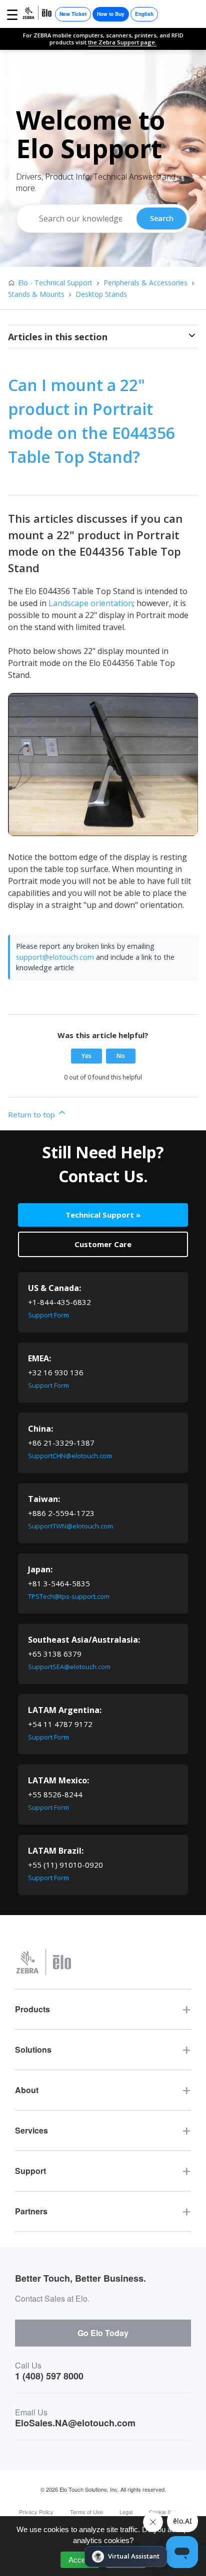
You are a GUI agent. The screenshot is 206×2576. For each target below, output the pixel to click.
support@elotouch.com (55, 957)
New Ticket (73, 14)
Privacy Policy (36, 2512)
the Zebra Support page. (122, 42)
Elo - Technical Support (55, 283)
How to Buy (111, 14)
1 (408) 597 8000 (49, 2376)
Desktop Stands (101, 294)
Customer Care (103, 1244)
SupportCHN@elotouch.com (70, 1456)
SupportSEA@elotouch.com (69, 1667)
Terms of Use (86, 2512)
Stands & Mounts (36, 294)
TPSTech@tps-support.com (69, 1596)
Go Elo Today (103, 2333)
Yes (86, 1056)
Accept (80, 2560)
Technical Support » (103, 1215)
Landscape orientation (91, 603)
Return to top (32, 1114)
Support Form (48, 1315)
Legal (126, 2512)
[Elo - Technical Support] (37, 14)
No (121, 1056)
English (144, 14)
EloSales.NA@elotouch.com (75, 2423)
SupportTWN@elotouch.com (70, 1526)
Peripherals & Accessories (145, 283)
